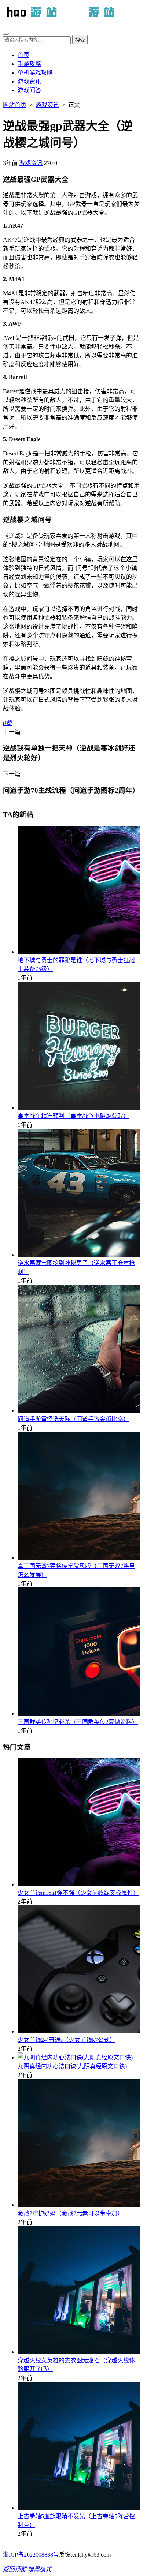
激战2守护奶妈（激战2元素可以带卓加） (70, 2213)
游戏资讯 (29, 81)
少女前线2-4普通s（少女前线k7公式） (67, 2040)
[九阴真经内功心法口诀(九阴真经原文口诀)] (75, 2057)
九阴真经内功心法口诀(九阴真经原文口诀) (72, 2066)
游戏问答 (29, 90)
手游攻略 (29, 64)
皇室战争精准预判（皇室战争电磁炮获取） (73, 1116)
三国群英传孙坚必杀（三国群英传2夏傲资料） (78, 1722)
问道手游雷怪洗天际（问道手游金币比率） (73, 1419)
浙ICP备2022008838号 (31, 2555)
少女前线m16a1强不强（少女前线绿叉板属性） (78, 1893)
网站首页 (15, 105)
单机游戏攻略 (35, 73)
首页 (23, 55)
